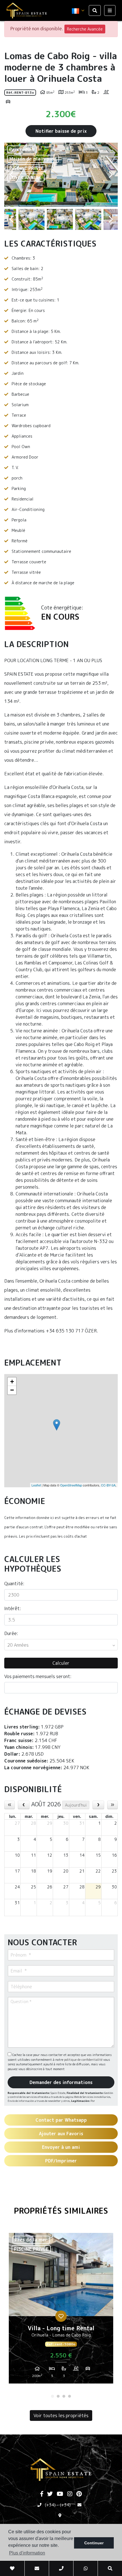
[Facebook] (42, 2494)
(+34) (50, 2505)
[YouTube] (60, 2494)
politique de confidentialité (84, 2060)
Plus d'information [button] (27, 2553)
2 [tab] (58, 2396)
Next (111, 175)
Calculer (61, 1663)
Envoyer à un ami (61, 2147)
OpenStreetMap (71, 1485)
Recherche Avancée (85, 29)
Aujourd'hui (76, 1805)
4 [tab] (70, 2396)
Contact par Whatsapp (61, 2120)
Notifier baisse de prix (61, 131)
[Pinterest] (79, 2494)
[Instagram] (70, 2494)
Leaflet (36, 1485)
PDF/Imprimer (61, 2161)
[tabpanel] (61, 2310)
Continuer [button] (94, 2543)
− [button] (12, 1390)
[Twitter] (50, 2494)
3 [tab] (64, 2396)
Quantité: (14, 1584)
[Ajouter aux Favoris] (61, 2316)
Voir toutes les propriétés (61, 2415)
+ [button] (12, 1382)
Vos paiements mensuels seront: (38, 1676)
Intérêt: (13, 1608)
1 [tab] (52, 2396)
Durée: (11, 1633)
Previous (11, 175)
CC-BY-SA (108, 1485)
